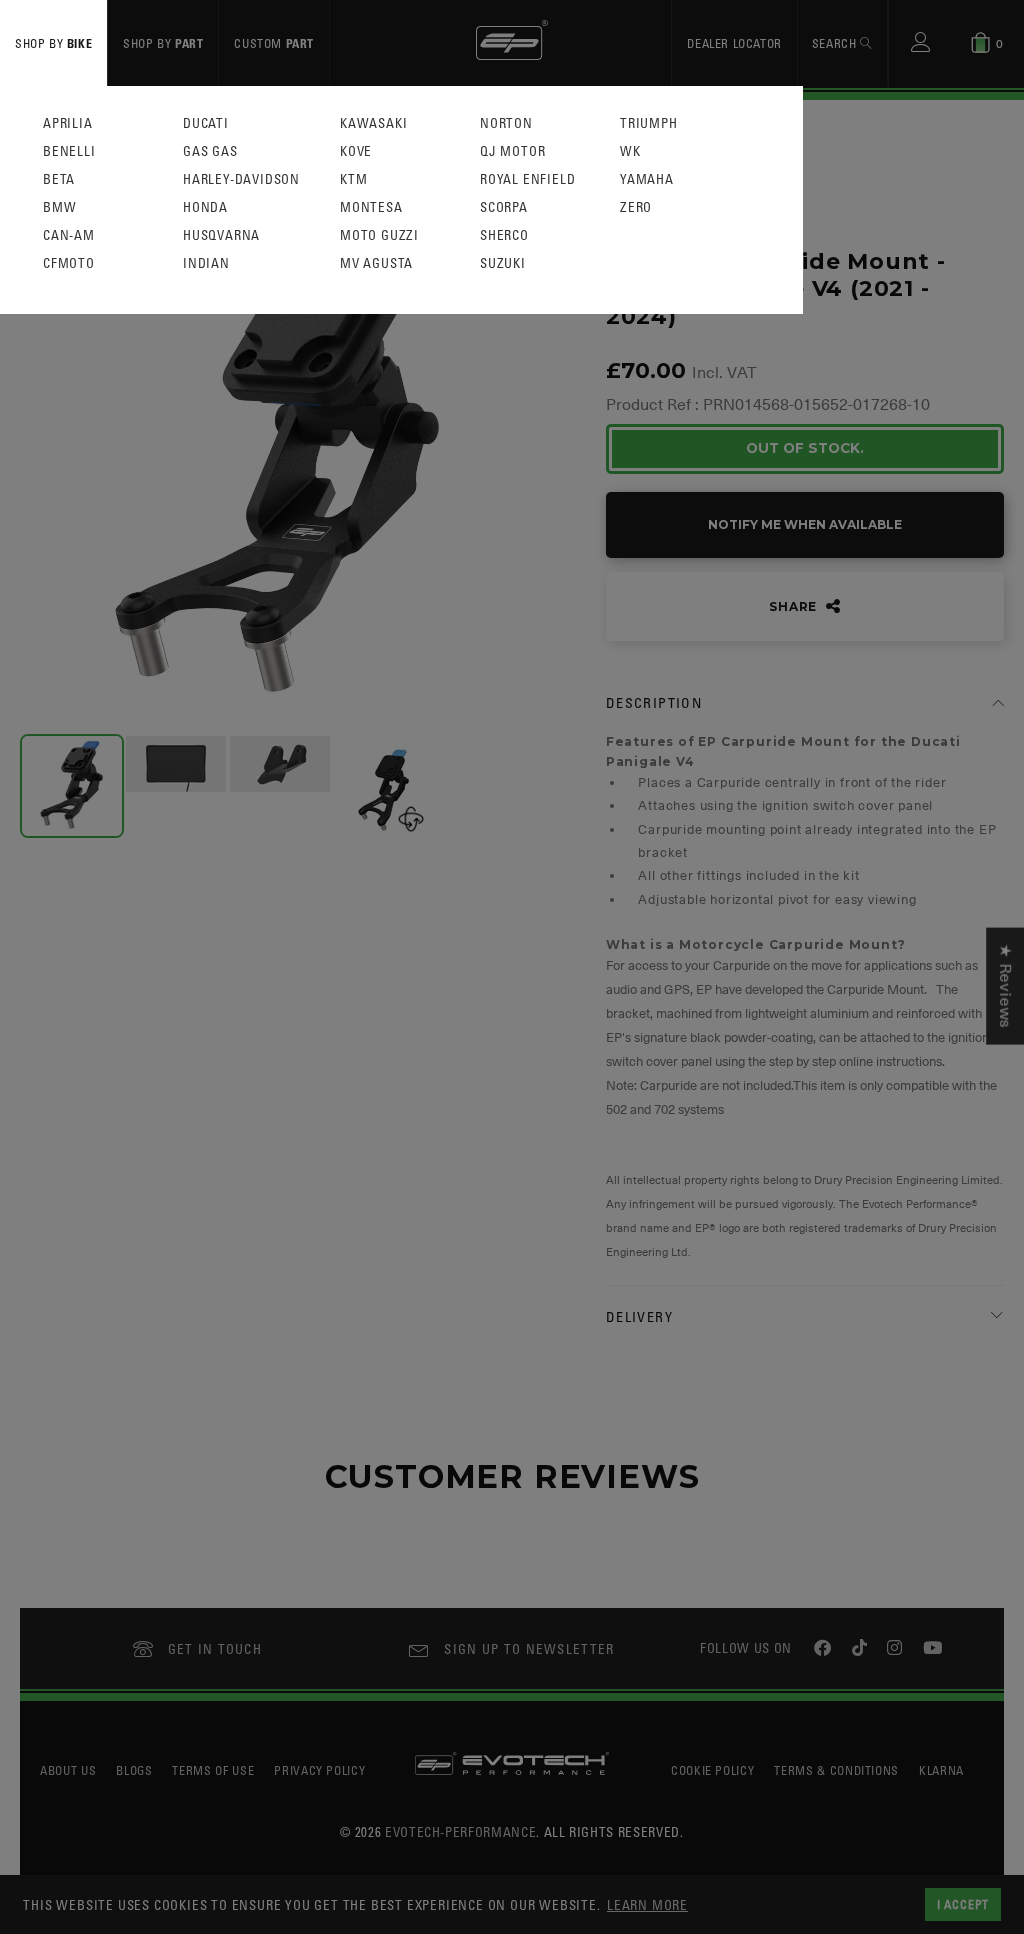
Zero (636, 207)
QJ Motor (512, 151)
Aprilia (68, 123)
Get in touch (215, 1648)
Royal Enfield (527, 179)
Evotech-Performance (460, 1831)
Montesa (371, 207)
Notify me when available (805, 524)
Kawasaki (373, 123)
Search (836, 43)
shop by (53, 43)
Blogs (134, 1770)
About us (68, 1770)
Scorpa (504, 207)
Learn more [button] (647, 1904)
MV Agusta (376, 263)
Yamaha (647, 179)
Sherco (504, 235)
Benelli (69, 151)
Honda (205, 207)
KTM (353, 179)
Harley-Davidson (241, 179)
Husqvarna (221, 235)
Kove (356, 151)
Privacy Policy (319, 1770)
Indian (206, 263)
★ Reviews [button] (1005, 986)
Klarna (941, 1770)
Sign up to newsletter (529, 1648)
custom (274, 43)
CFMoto (69, 263)
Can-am (69, 235)
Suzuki (503, 263)
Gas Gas (210, 151)
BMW (59, 207)
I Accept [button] (963, 1904)
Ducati (206, 123)
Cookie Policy (712, 1770)
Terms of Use (213, 1770)
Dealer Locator (734, 43)
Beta (59, 179)
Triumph (649, 123)
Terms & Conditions (836, 1770)
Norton (506, 123)
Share (795, 606)
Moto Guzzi (379, 235)
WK (630, 151)
